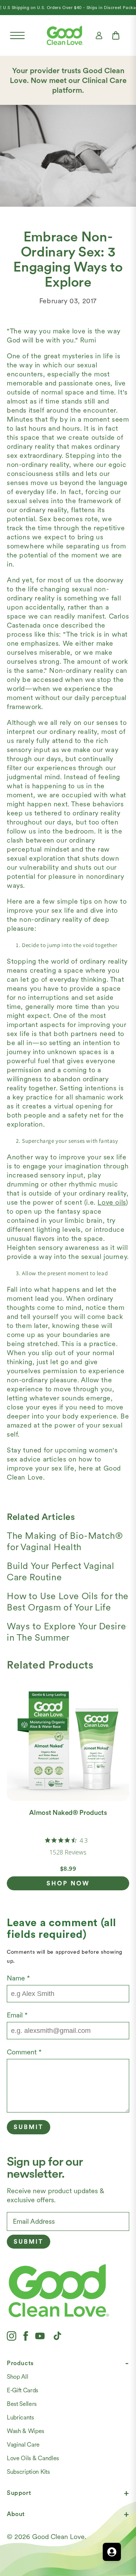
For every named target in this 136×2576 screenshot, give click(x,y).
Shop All (17, 2377)
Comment (24, 2052)
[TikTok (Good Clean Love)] (57, 2336)
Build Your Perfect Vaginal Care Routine (61, 1571)
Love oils (111, 1202)
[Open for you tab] (112, 2552)
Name (18, 1978)
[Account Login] (99, 35)
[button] (17, 35)
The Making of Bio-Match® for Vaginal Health (65, 1541)
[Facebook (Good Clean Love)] (26, 2336)
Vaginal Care (23, 2445)
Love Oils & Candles (33, 2458)
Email (17, 2015)
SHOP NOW (68, 1883)
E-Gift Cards (22, 2390)
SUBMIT (29, 2242)
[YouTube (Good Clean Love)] (40, 2336)
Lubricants (20, 2417)
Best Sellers (22, 2404)
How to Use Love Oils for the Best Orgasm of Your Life (68, 1602)
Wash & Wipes (25, 2431)
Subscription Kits (28, 2472)
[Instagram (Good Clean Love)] (12, 2336)
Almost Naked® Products (68, 1812)
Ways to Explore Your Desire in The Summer (66, 1632)
